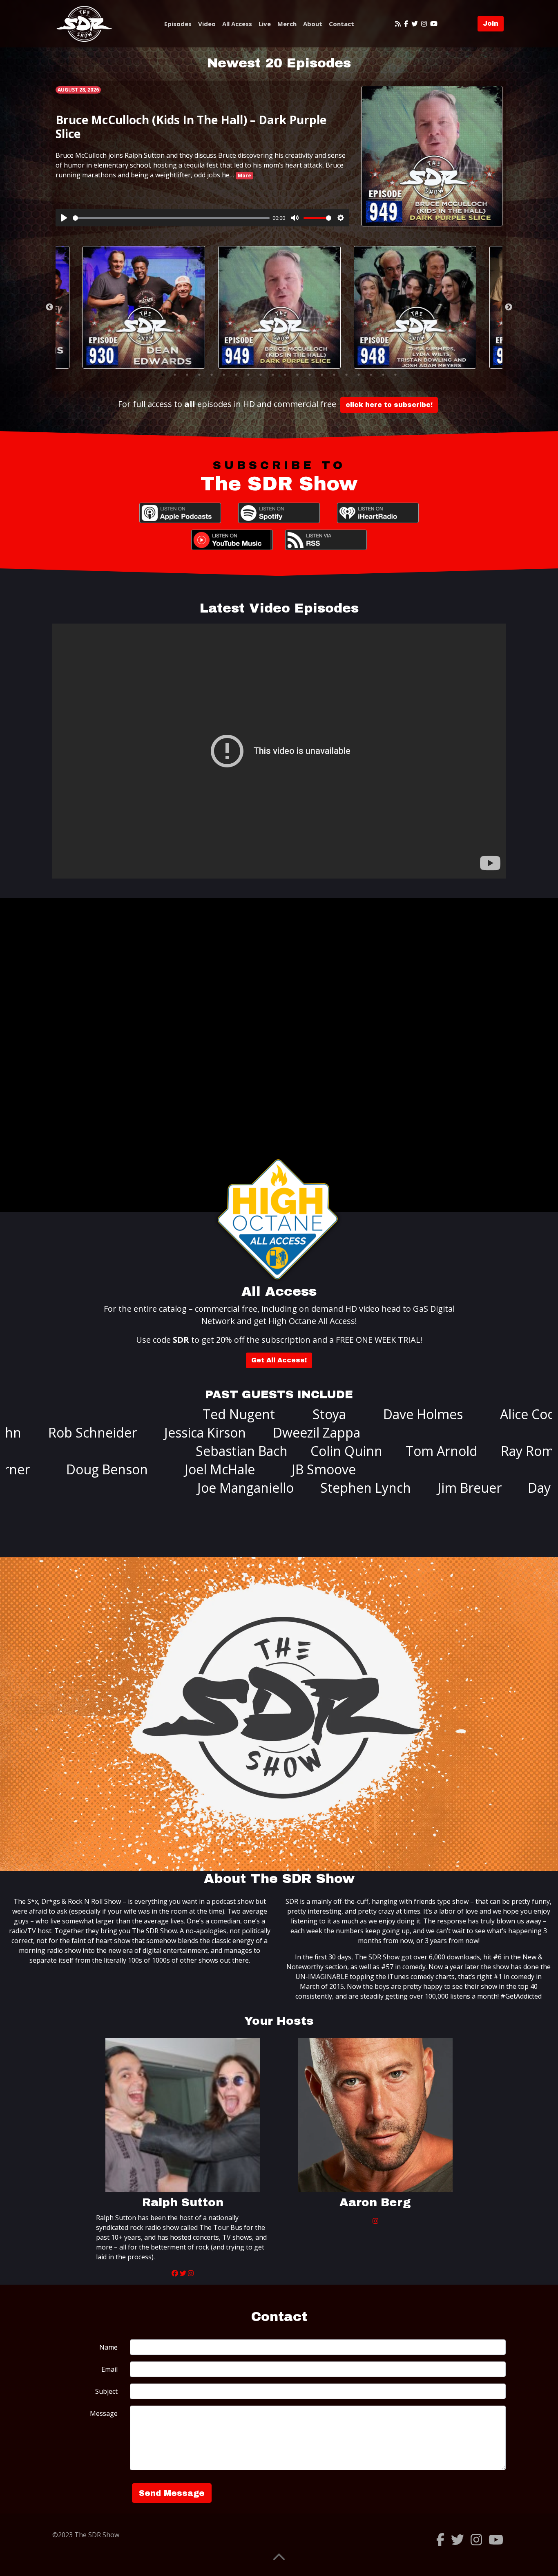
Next (509, 307)
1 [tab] (163, 375)
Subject (106, 2391)
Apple (180, 513)
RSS (326, 540)
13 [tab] (310, 375)
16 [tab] (346, 375)
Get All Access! (279, 1360)
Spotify (279, 513)
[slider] (171, 218)
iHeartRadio (378, 513)
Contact (341, 24)
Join (491, 23)
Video (207, 24)
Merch (287, 24)
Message (104, 2413)
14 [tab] (322, 375)
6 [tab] (224, 375)
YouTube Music (232, 540)
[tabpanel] (279, 307)
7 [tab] (236, 375)
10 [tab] (273, 375)
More (244, 176)
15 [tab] (334, 375)
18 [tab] (371, 375)
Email (109, 2369)
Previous (49, 307)
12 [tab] (297, 375)
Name (108, 2347)
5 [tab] (212, 375)
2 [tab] (175, 375)
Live (265, 24)
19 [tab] (383, 375)
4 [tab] (199, 375)
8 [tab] (248, 375)
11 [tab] (285, 375)
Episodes (178, 24)
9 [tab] (261, 375)
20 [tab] (395, 375)
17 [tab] (359, 375)
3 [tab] (187, 375)
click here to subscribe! (389, 405)
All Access (237, 24)
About (313, 24)
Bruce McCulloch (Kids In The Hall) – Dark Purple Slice (191, 127)
